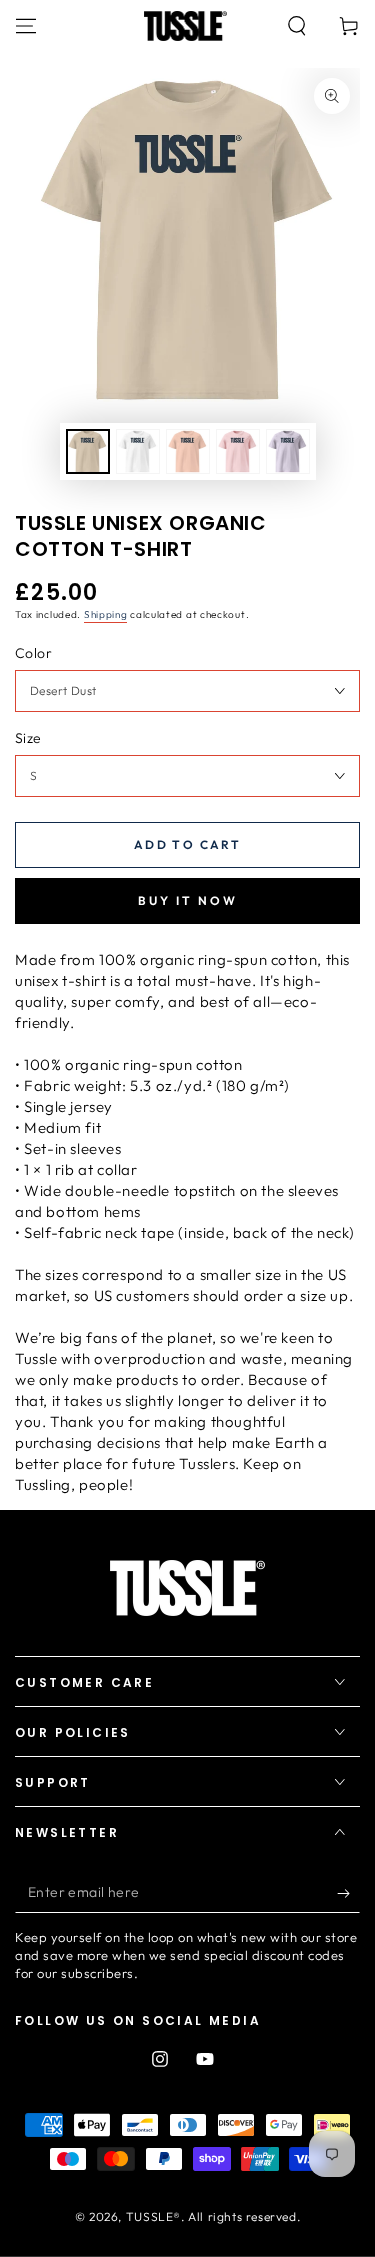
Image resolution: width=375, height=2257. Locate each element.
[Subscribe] (348, 1893)
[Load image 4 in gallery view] (238, 451)
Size (28, 738)
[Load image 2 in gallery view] (138, 451)
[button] (297, 26)
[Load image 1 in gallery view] (88, 451)
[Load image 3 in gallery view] (188, 451)
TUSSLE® (153, 2216)
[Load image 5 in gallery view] (288, 451)
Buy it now (188, 900)
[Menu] (26, 26)
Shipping (106, 614)
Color (33, 653)
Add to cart (187, 844)
